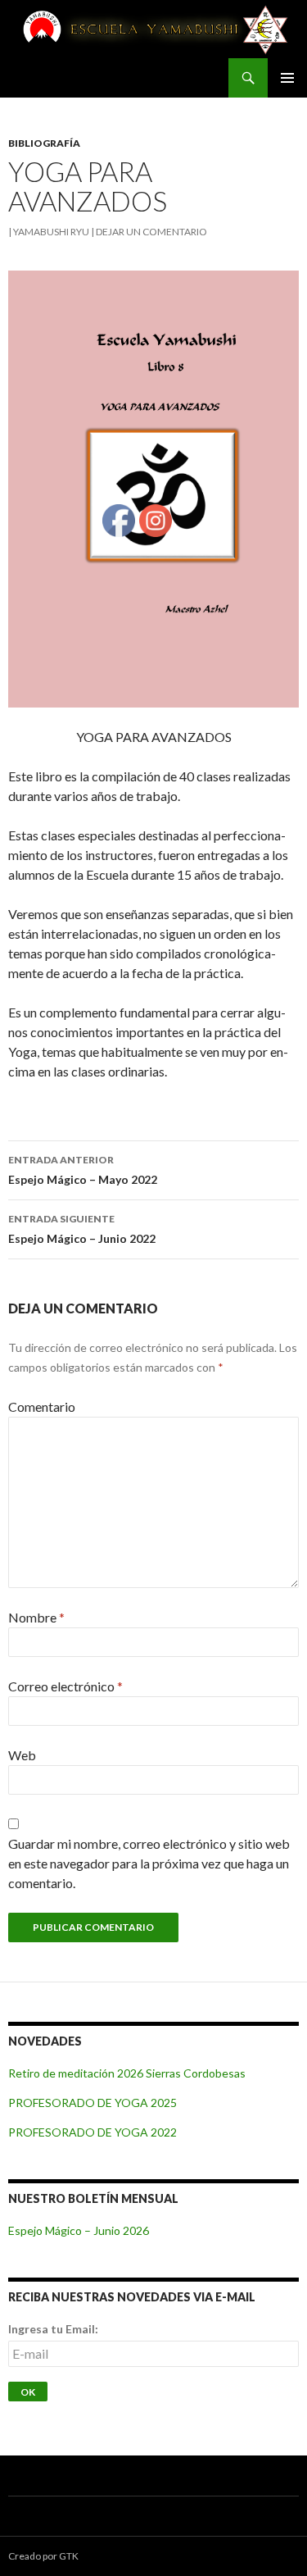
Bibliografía (44, 143)
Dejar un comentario (151, 232)
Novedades (45, 2041)
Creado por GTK (43, 2556)
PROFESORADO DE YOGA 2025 (93, 2103)
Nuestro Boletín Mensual (93, 2198)
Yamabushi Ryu (51, 232)
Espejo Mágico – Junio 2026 (79, 2230)
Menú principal (287, 78)
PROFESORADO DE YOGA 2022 (93, 2132)
